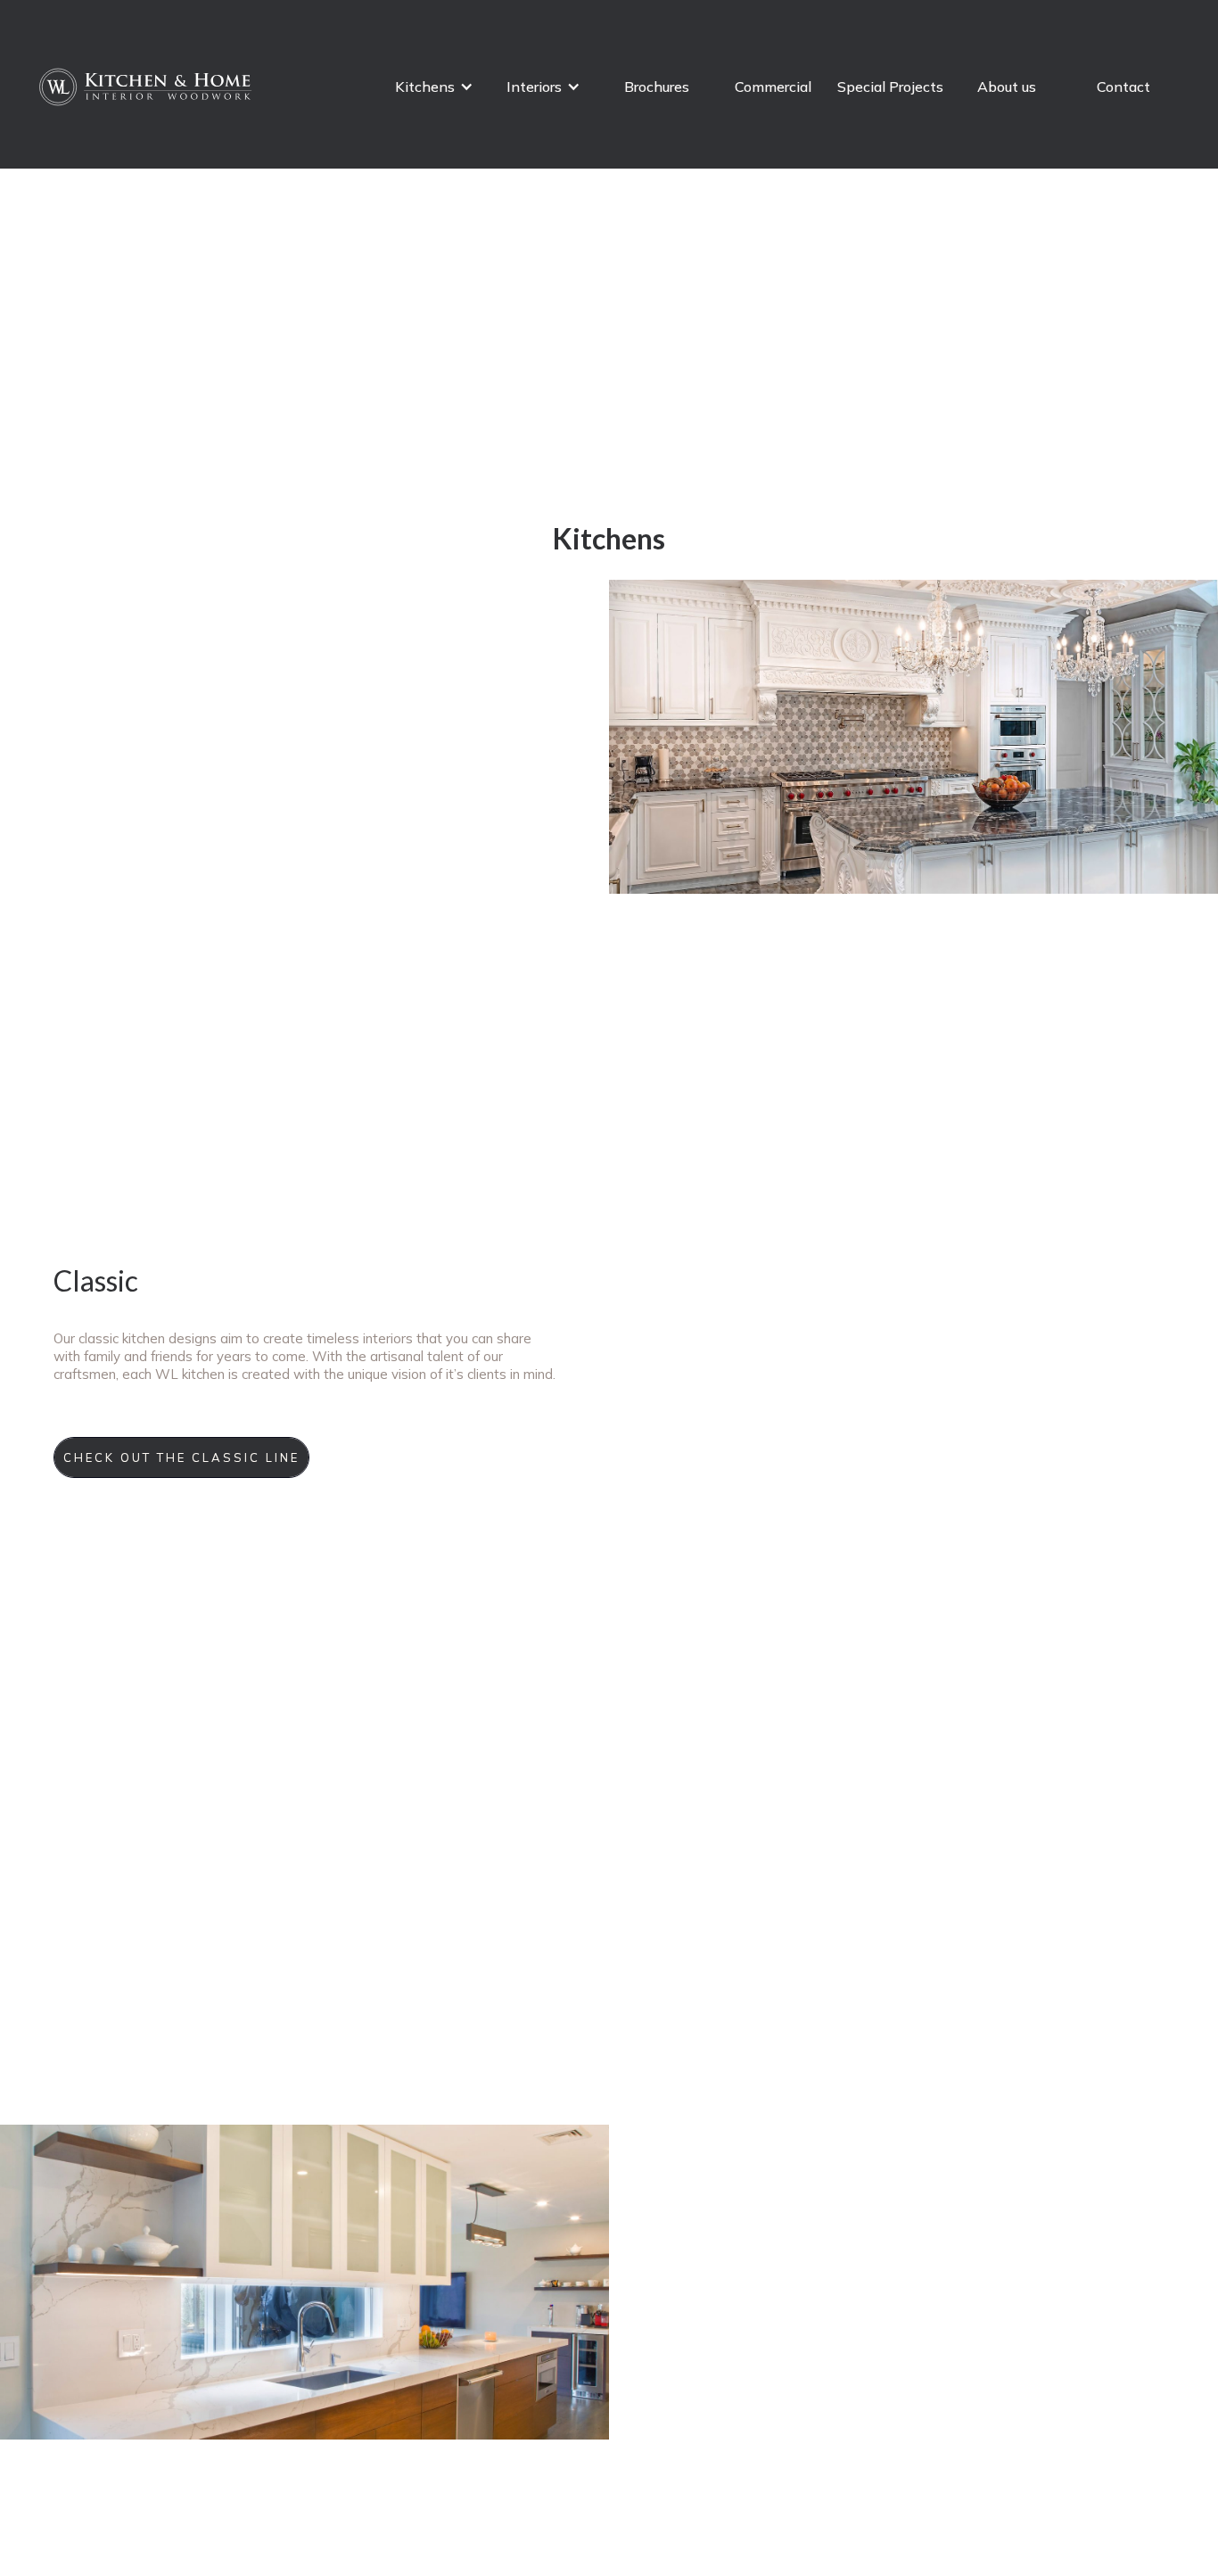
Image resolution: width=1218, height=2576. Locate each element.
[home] (147, 87)
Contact (1123, 87)
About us (1007, 87)
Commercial (773, 87)
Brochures (657, 87)
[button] (434, 87)
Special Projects (890, 87)
